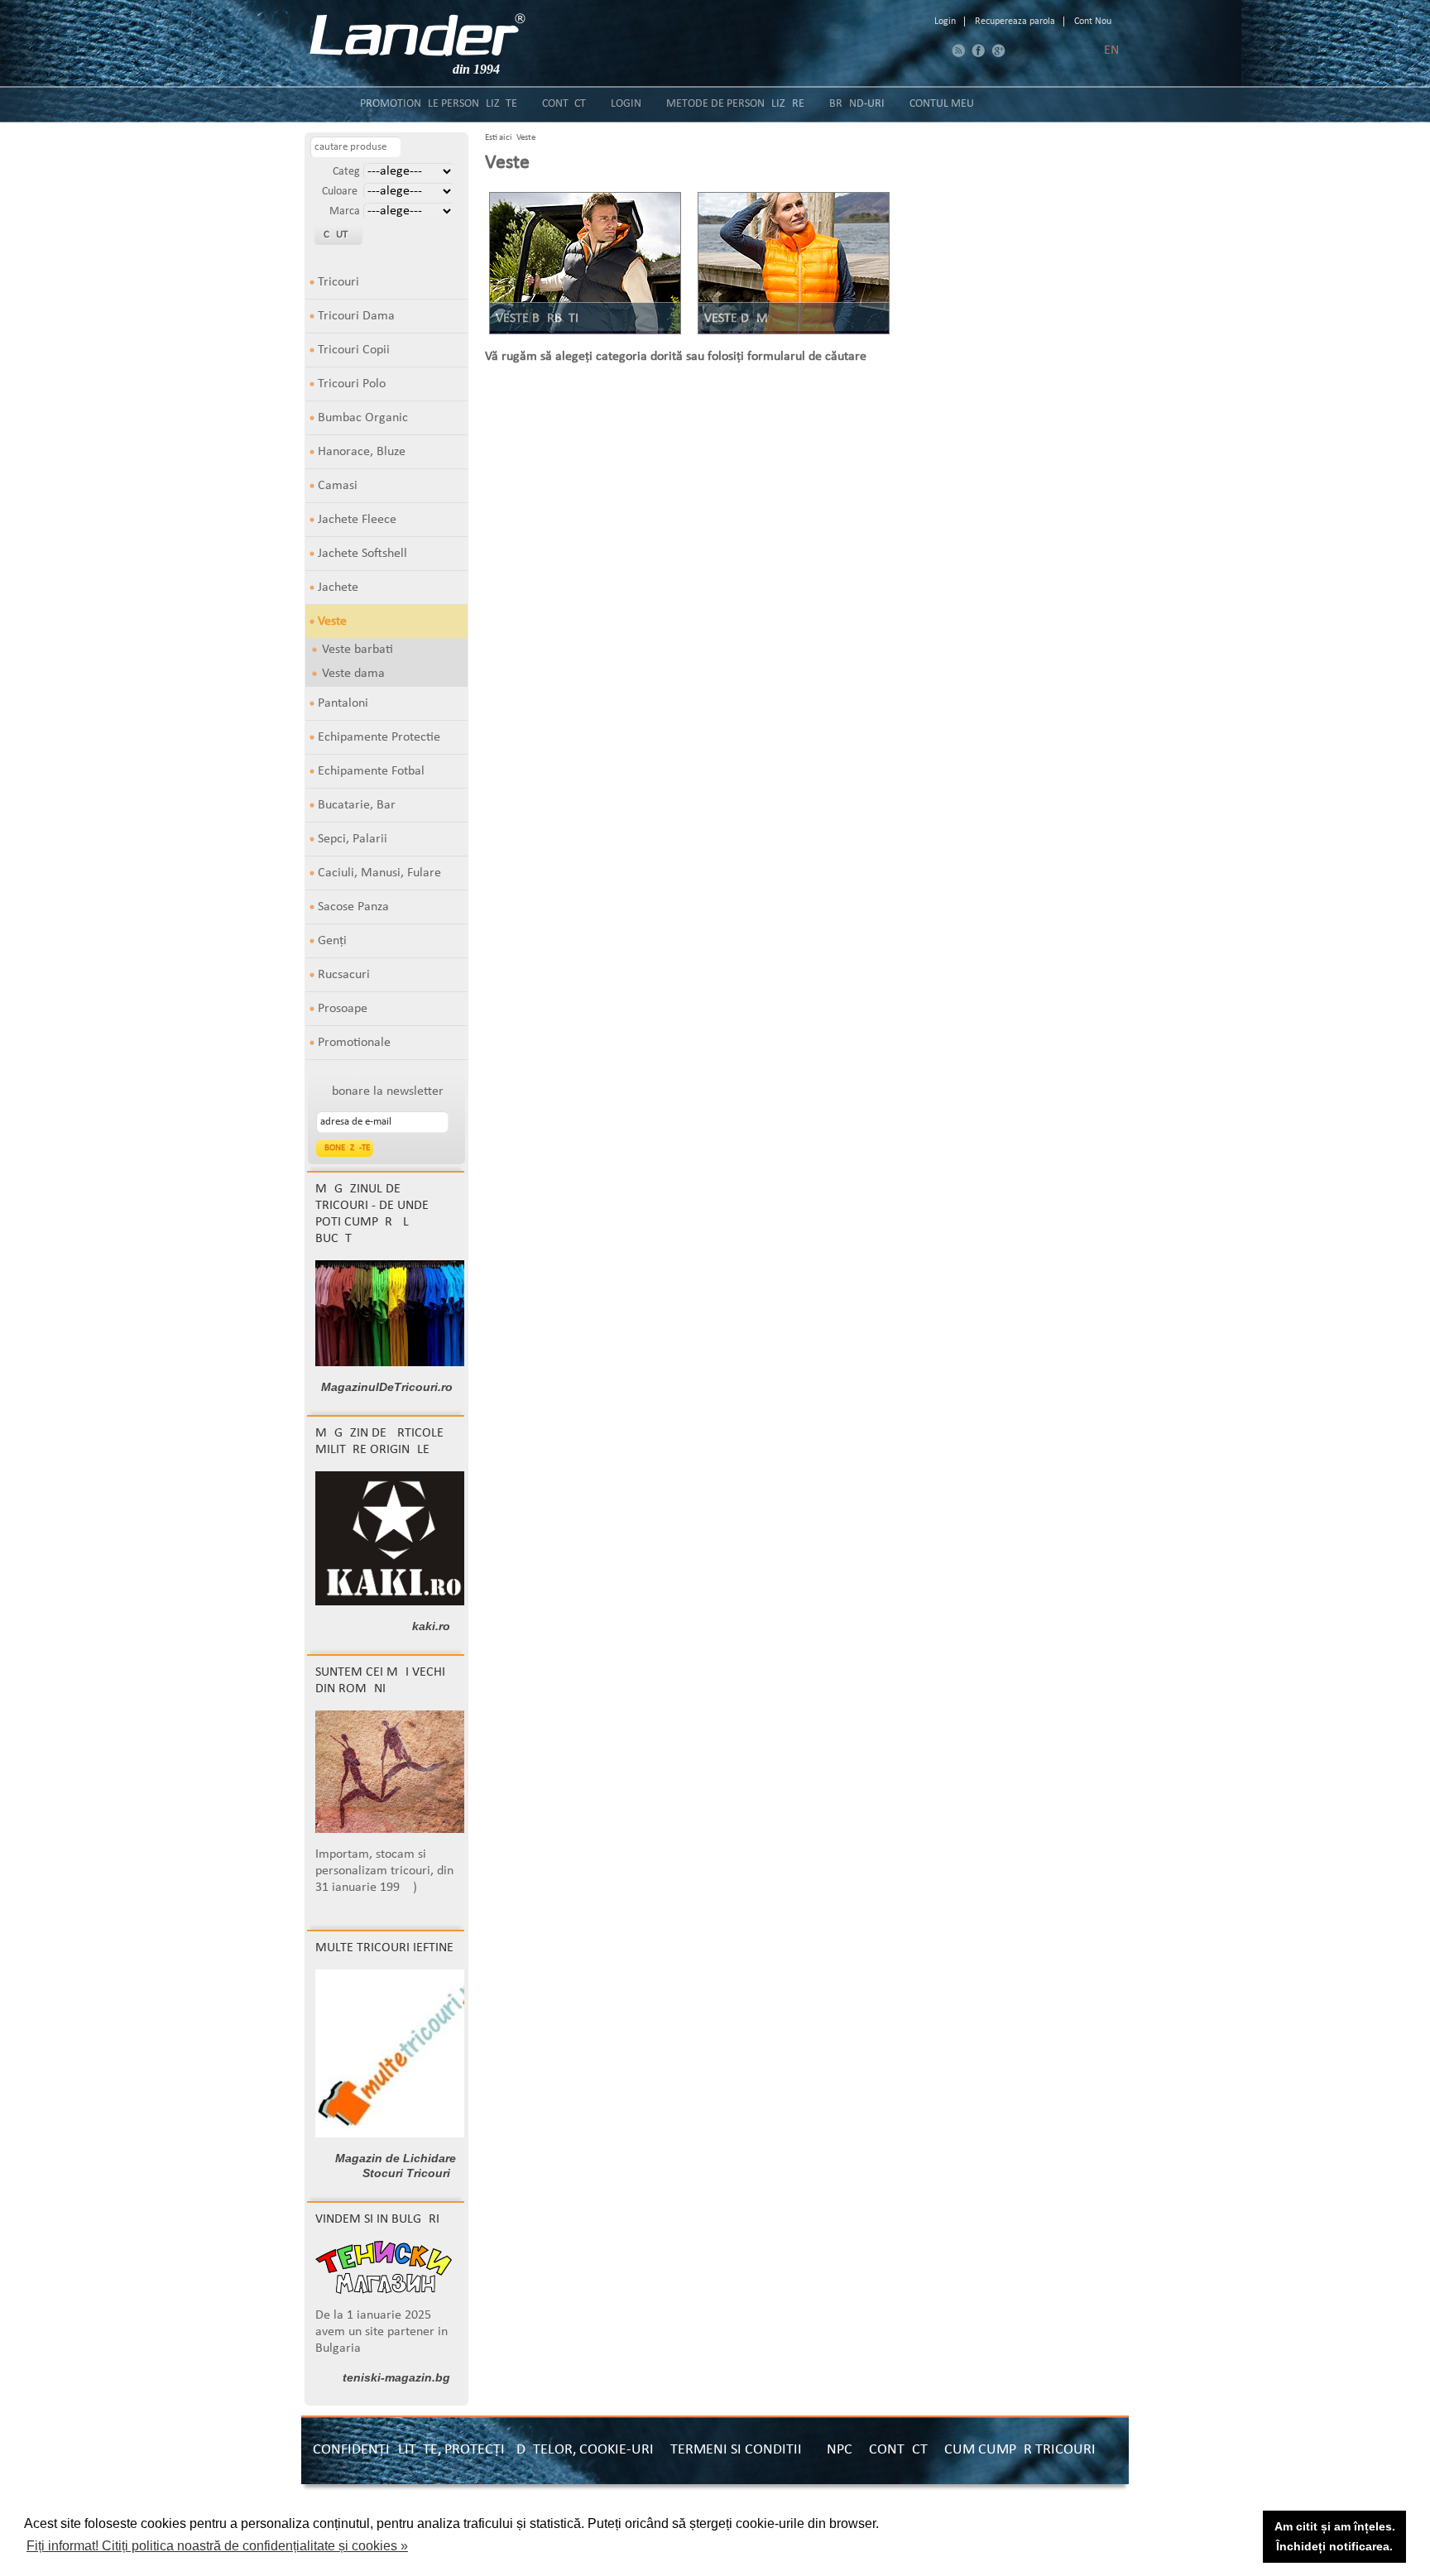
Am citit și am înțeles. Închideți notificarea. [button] (1335, 2536)
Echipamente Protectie (379, 737)
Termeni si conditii (736, 2450)
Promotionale (354, 1043)
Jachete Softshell (362, 554)
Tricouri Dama (356, 316)
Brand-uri (857, 104)
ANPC (835, 2450)
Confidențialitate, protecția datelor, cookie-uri (483, 2450)
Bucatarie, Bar (357, 805)
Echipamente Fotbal (371, 771)
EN (1111, 50)
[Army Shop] (394, 1602)
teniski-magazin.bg (396, 2377)
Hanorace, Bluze (362, 452)
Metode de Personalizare (735, 104)
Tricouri (338, 282)
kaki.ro (431, 1626)
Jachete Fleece (357, 520)
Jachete (338, 588)
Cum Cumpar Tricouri (1020, 2450)
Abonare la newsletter (384, 1091)
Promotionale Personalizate (439, 104)
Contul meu (942, 104)
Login (945, 22)
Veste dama (353, 674)
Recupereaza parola (1015, 22)
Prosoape (343, 1009)
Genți (332, 941)
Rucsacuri (344, 975)
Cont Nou (1093, 22)
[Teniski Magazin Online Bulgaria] (384, 2291)
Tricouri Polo (352, 384)
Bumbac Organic (363, 418)
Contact (564, 104)
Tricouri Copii (354, 350)
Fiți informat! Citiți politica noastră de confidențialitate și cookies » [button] (217, 2546)
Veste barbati (357, 650)
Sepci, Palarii (353, 839)
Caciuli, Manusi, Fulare (379, 873)
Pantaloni (343, 703)
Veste (332, 621)
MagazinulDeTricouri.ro (387, 1387)
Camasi (338, 486)
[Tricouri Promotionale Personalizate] (417, 35)
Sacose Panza (353, 907)
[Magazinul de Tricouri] (395, 1363)
